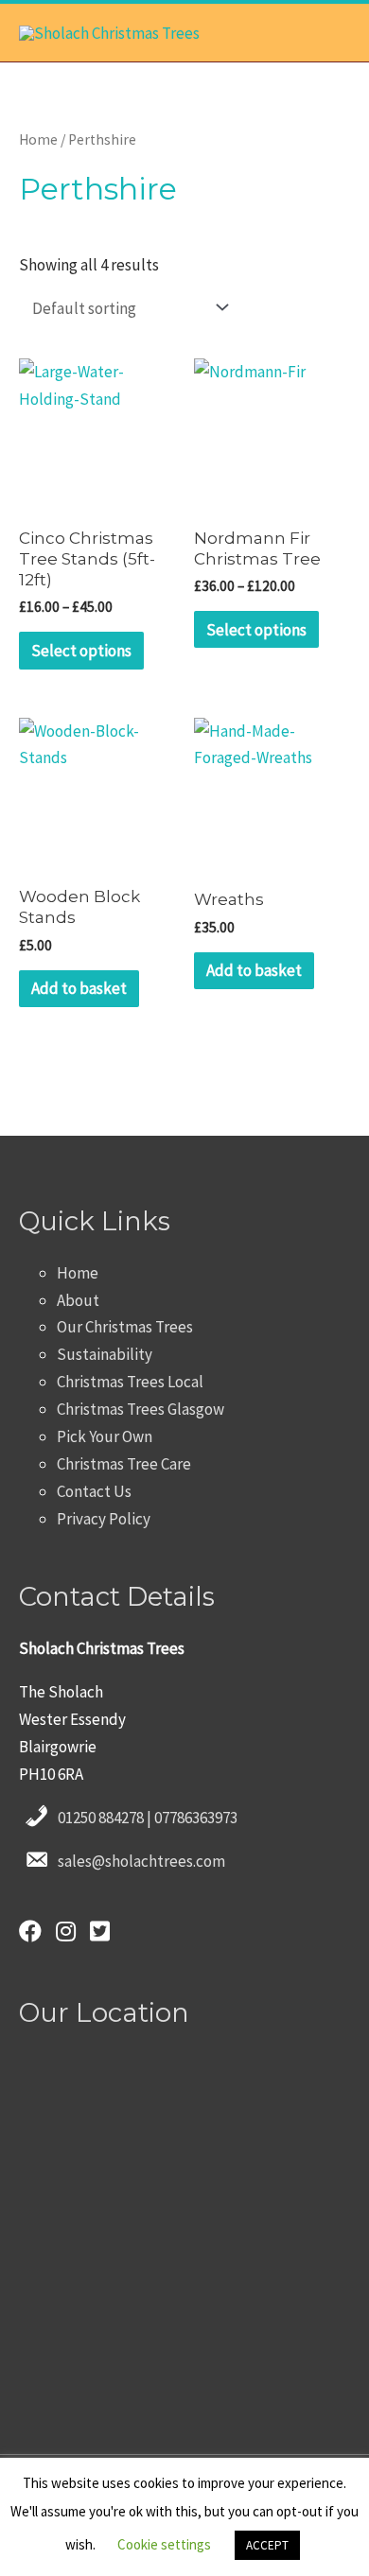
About (78, 1300)
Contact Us (94, 1491)
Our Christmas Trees (125, 1327)
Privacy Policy (104, 1519)
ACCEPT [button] (267, 2545)
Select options (81, 651)
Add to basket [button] (79, 988)
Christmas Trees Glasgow (141, 1409)
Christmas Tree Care (124, 1464)
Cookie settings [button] (164, 2544)
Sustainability (105, 1354)
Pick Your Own (105, 1436)
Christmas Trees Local (130, 1382)
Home (38, 139)
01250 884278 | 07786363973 (148, 1818)
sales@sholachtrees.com (141, 1861)
